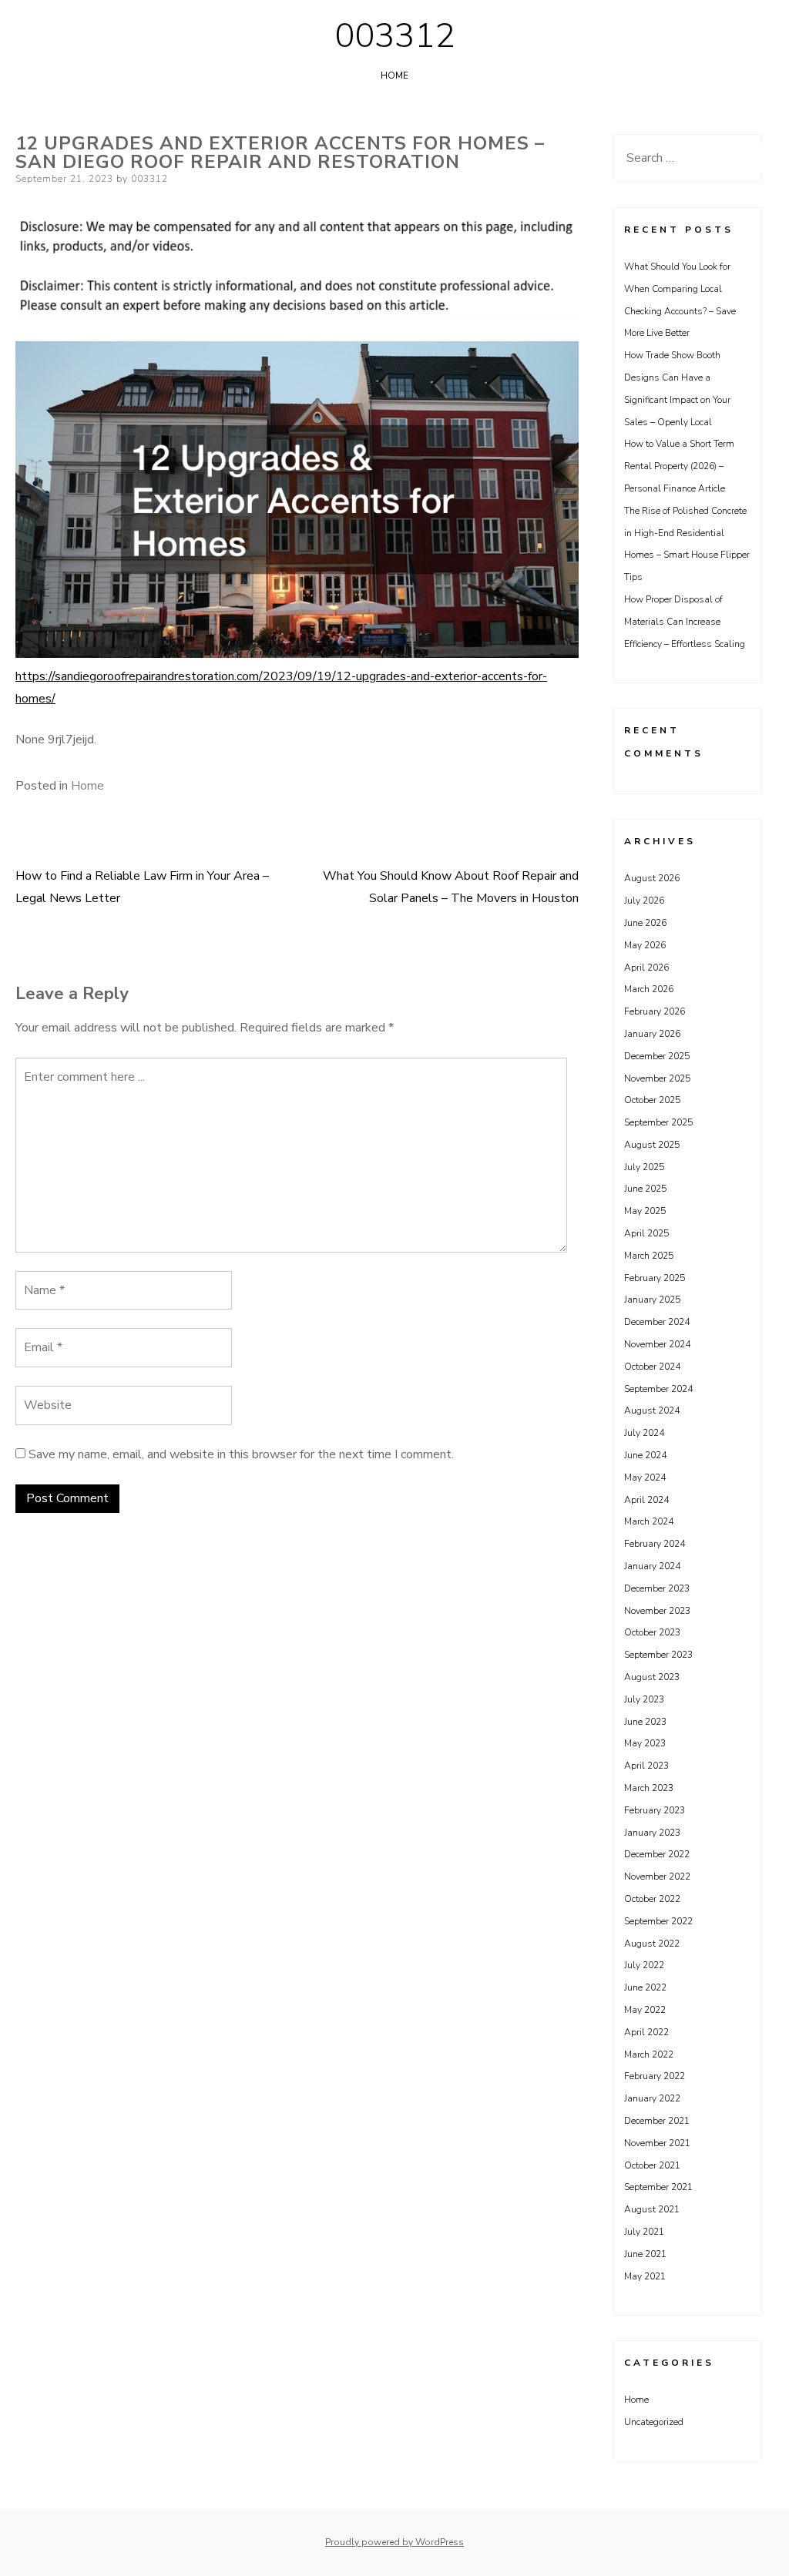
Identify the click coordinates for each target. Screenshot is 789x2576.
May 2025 (645, 1211)
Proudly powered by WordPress (394, 2542)
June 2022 (645, 1987)
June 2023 (645, 1722)
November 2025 (657, 1078)
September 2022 (658, 1921)
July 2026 (644, 901)
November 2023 (657, 1611)
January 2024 (652, 1566)
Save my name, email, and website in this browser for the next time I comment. (241, 1454)
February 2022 (655, 2076)
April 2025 (646, 1233)
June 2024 (645, 1455)
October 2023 (652, 1632)
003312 (394, 36)
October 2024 (652, 1367)
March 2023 (649, 1788)
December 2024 (657, 1322)
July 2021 (644, 2232)
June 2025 (645, 1189)
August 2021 (652, 2209)
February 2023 (655, 1810)
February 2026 (655, 1011)
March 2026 (649, 989)
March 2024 (649, 1521)
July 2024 (644, 1433)
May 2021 (645, 2276)
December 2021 (657, 2121)
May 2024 (645, 1478)
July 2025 (644, 1167)
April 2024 (646, 1500)
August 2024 (652, 1410)
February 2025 (655, 1278)
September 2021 (658, 2187)
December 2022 (657, 1854)
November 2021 (657, 2143)
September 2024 (658, 1389)
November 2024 (657, 1344)
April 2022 (646, 2032)
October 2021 (652, 2165)
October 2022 (652, 1899)
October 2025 (652, 1100)
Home (394, 75)
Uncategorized (654, 2422)
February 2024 (655, 1544)
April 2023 (646, 1766)
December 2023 (657, 1588)
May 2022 (645, 2010)
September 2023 (658, 1655)
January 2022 (652, 2098)
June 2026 (645, 923)
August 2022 (652, 1944)
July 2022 (644, 1965)
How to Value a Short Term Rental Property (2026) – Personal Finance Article (679, 466)
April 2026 (646, 968)
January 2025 (652, 1300)
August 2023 (652, 1677)
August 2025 (652, 1145)
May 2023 (645, 1743)
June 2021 (645, 2254)
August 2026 (652, 878)
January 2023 (652, 1833)
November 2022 (657, 1877)
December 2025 (657, 1056)
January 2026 (652, 1034)
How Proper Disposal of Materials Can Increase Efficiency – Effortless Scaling (685, 622)
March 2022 (649, 2054)
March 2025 (649, 1256)
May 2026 (645, 945)
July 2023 (644, 1699)
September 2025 (658, 1122)
